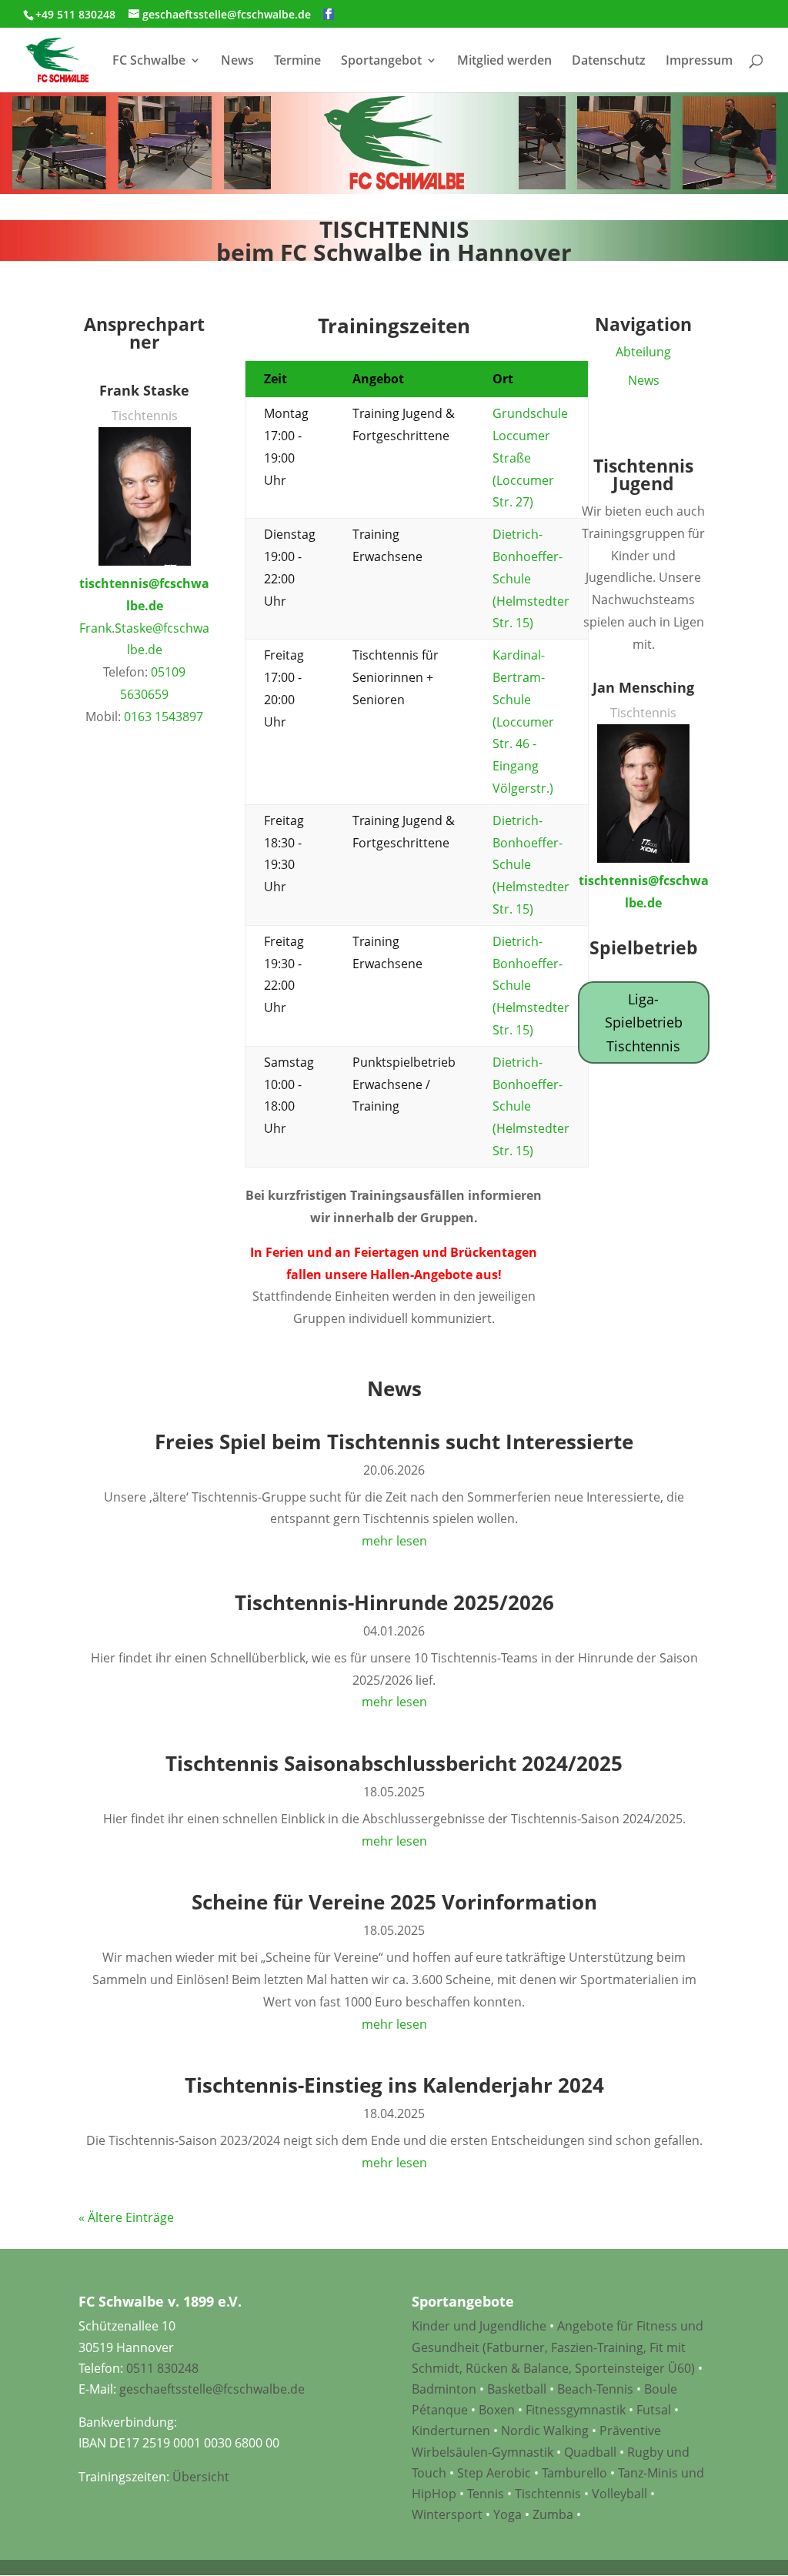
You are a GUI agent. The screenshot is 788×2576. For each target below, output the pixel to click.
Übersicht (201, 2477)
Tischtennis (549, 2494)
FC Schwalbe (149, 62)
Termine (297, 62)
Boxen (497, 2410)
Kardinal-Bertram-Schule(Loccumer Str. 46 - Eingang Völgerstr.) (523, 722)
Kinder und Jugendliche (479, 2326)
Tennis (486, 2494)
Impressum (699, 62)
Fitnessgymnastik (576, 2410)
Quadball (590, 2452)
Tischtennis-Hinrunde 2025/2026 (394, 1602)
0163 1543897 (164, 717)
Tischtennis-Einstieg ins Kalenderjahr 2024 (394, 2085)
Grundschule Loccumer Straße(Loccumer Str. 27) (530, 458)
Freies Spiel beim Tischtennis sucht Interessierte (394, 1442)
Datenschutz (609, 62)
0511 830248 (162, 2368)
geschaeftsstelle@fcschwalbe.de (212, 2389)
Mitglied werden (504, 62)
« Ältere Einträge (126, 2217)
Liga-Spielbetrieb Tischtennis (644, 1022)
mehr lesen (394, 1541)
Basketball (517, 2389)
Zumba (553, 2514)
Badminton (444, 2389)
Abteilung (643, 352)
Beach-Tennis (595, 2389)
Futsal (654, 2410)
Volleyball (621, 2494)
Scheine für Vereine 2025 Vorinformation (394, 1902)
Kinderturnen (451, 2431)
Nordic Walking (545, 2431)
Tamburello (574, 2473)
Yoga (508, 2514)
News (237, 62)
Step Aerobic (494, 2473)
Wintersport (447, 2514)
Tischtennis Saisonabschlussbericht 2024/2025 (394, 1763)
